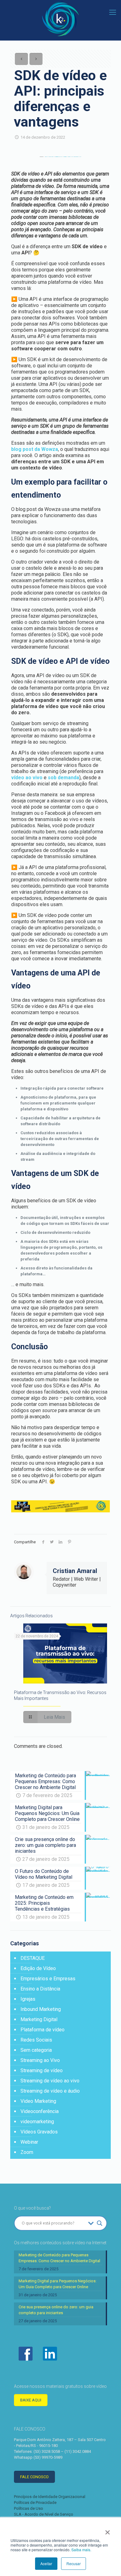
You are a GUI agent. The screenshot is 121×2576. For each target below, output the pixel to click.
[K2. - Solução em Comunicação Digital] (60, 19)
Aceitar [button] (46, 2563)
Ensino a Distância (40, 1989)
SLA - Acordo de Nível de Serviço (44, 2514)
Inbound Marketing (41, 2009)
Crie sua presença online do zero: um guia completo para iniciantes (56, 2310)
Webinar (29, 2142)
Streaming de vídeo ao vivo (50, 2081)
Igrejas (28, 1999)
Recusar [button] (74, 2563)
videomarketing (37, 2122)
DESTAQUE (33, 1958)
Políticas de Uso (29, 2508)
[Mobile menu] (113, 12)
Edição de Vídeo (38, 1968)
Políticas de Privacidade (35, 2503)
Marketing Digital (39, 2019)
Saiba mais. (81, 2550)
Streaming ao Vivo (40, 2060)
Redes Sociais (36, 2040)
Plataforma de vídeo (43, 2030)
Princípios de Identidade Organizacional (50, 2497)
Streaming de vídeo (42, 2070)
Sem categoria (36, 2050)
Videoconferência (40, 2111)
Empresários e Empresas (48, 1979)
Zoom (27, 2152)
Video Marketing (38, 2101)
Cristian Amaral (75, 1571)
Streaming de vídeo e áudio (50, 2091)
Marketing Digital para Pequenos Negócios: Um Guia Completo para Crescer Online (58, 2284)
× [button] (108, 2530)
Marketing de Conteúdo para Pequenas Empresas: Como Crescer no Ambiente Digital (59, 2258)
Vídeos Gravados (39, 2132)
